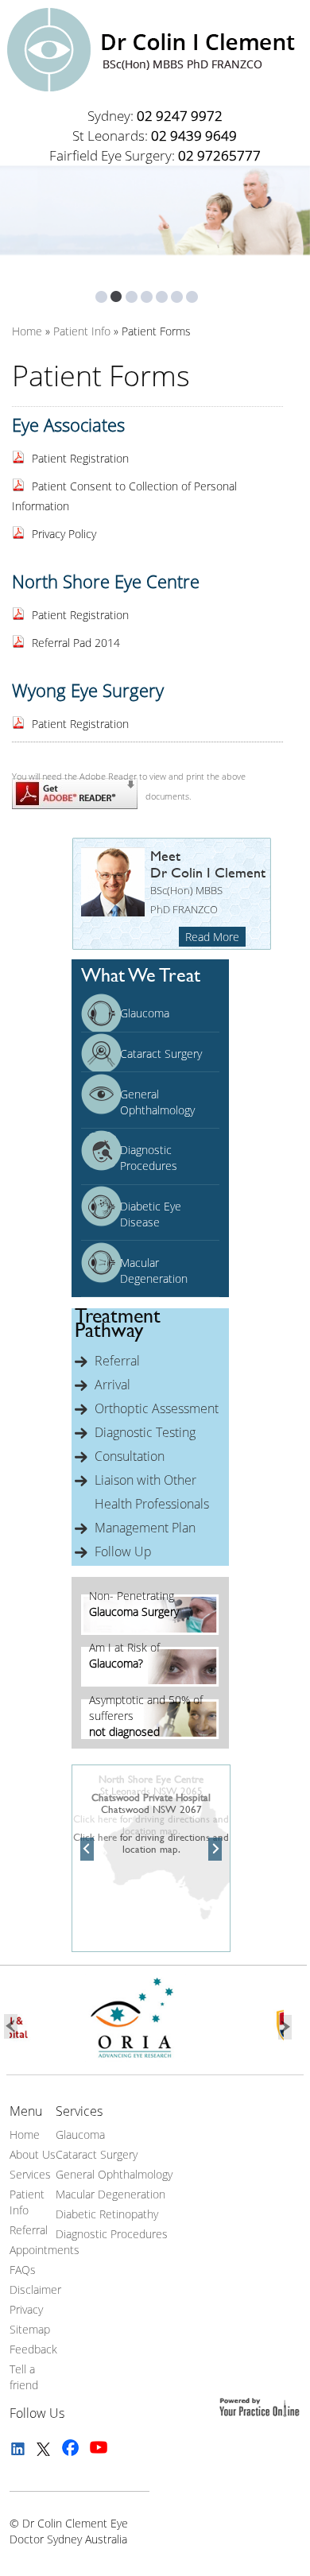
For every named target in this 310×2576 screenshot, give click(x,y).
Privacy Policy (64, 534)
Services (30, 2174)
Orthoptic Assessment (157, 1408)
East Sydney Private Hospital (151, 1779)
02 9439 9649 (194, 136)
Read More (212, 937)
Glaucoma (145, 1013)
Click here (95, 1837)
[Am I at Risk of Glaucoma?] (150, 1682)
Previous (87, 1850)
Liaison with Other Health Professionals (152, 1492)
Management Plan (145, 1528)
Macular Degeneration (154, 1271)
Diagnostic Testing (145, 1432)
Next (215, 1850)
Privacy (26, 2309)
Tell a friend (24, 2377)
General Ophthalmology (157, 1102)
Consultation (130, 1456)
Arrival (112, 1385)
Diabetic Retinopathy (107, 2214)
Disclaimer (35, 2289)
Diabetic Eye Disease (151, 1214)
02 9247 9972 (180, 116)
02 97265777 (219, 155)
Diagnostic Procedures (149, 1158)
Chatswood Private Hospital (151, 1797)
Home (25, 2134)
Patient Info (27, 2202)
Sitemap (30, 2329)
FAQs (23, 2270)
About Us (33, 2154)
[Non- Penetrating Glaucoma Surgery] (150, 1631)
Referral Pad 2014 (76, 643)
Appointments (45, 2250)
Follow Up (123, 1551)
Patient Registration (80, 458)
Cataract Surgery (161, 1054)
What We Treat (141, 975)
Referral (117, 1361)
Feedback (33, 2349)
